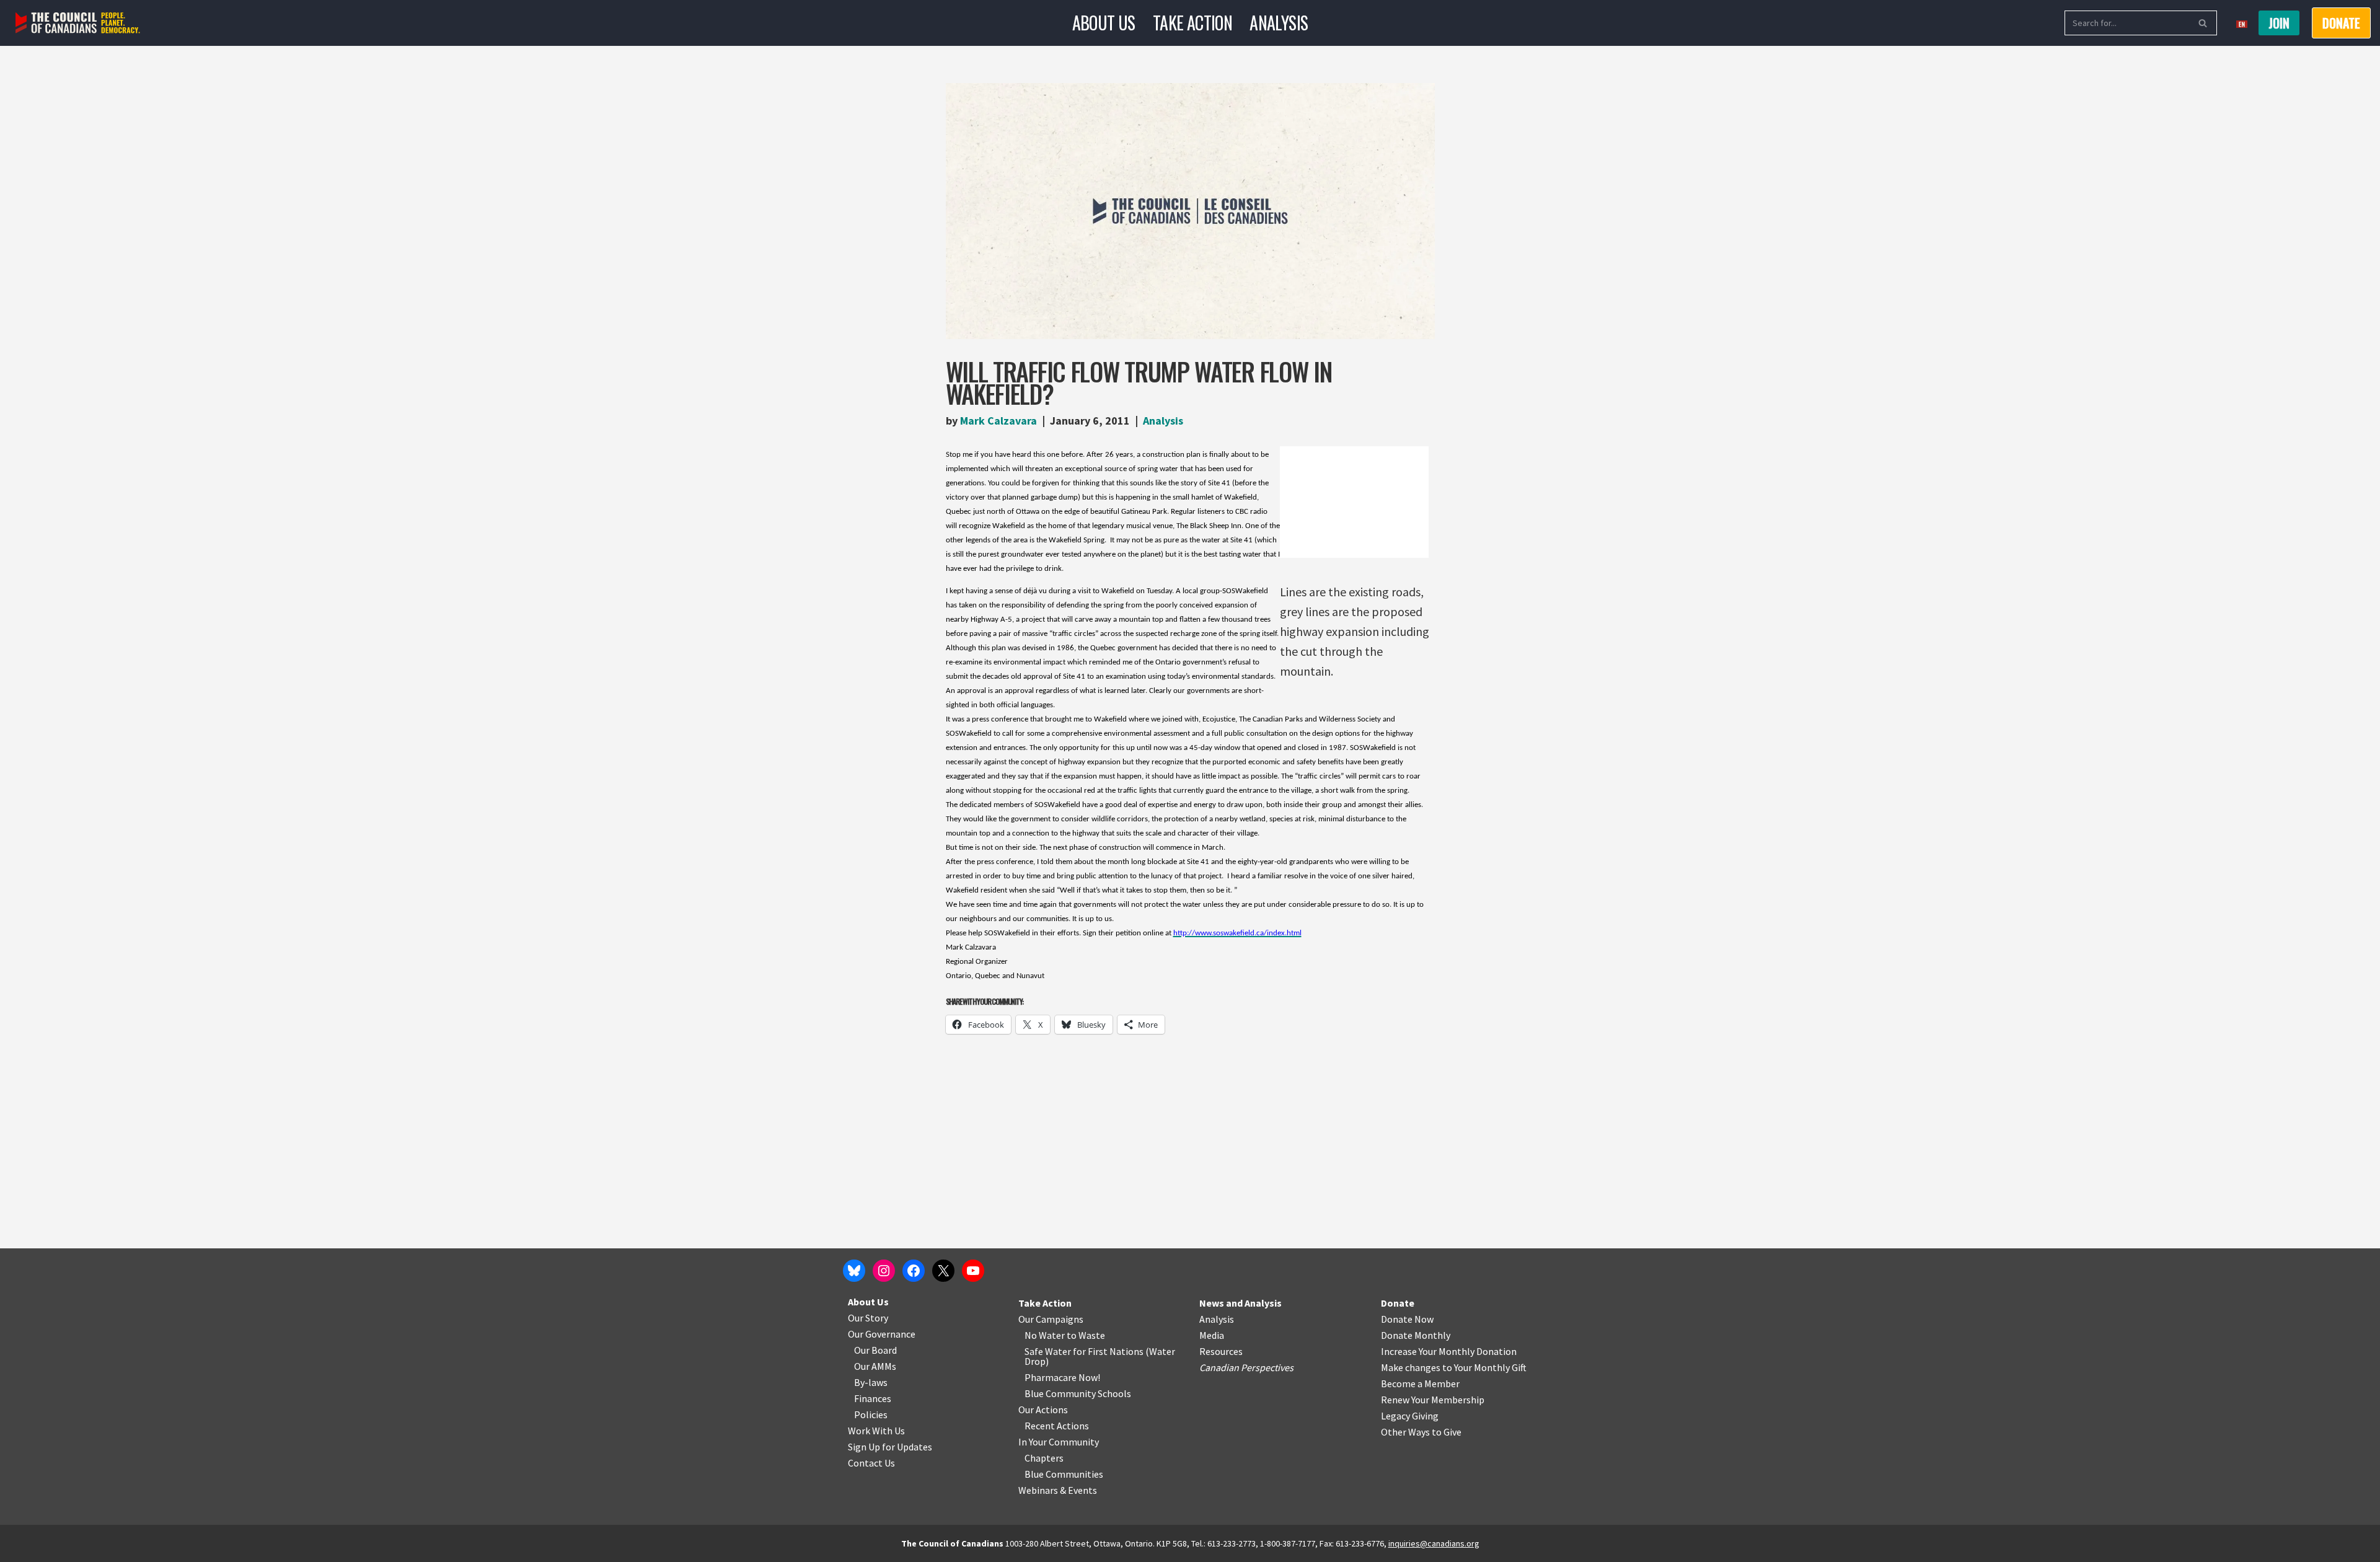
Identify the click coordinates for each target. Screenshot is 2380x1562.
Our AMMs (875, 1366)
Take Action (1192, 23)
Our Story (868, 1318)
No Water (1046, 1335)
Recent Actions (1057, 1426)
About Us (1104, 23)
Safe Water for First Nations (1084, 1351)
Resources (1221, 1351)
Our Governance (882, 1334)
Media (1212, 1335)
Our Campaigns (1051, 1319)
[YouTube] (973, 1271)
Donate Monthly (1416, 1335)
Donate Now (1407, 1319)
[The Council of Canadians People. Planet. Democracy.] (78, 23)
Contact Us (871, 1463)
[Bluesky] (854, 1271)
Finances (873, 1398)
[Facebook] (914, 1271)
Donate (1398, 1303)
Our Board (875, 1350)
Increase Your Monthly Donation (1449, 1351)
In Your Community (1059, 1442)
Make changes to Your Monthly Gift (1454, 1367)
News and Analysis (1241, 1303)
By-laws (871, 1382)
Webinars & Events (1058, 1490)
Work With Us (876, 1431)
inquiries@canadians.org (1434, 1543)
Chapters (1044, 1458)
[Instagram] (884, 1271)
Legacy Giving (1410, 1416)
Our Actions (1043, 1410)
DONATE (2341, 23)
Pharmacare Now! (1062, 1377)
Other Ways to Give (1421, 1432)
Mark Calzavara (998, 421)
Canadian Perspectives (1246, 1367)
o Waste (1088, 1335)
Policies (871, 1414)
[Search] (2203, 23)
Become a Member (1420, 1383)
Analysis (1279, 23)
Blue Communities (1064, 1474)
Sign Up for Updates (890, 1447)
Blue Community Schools (1078, 1393)
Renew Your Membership (1433, 1400)
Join (2279, 23)
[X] (943, 1271)
